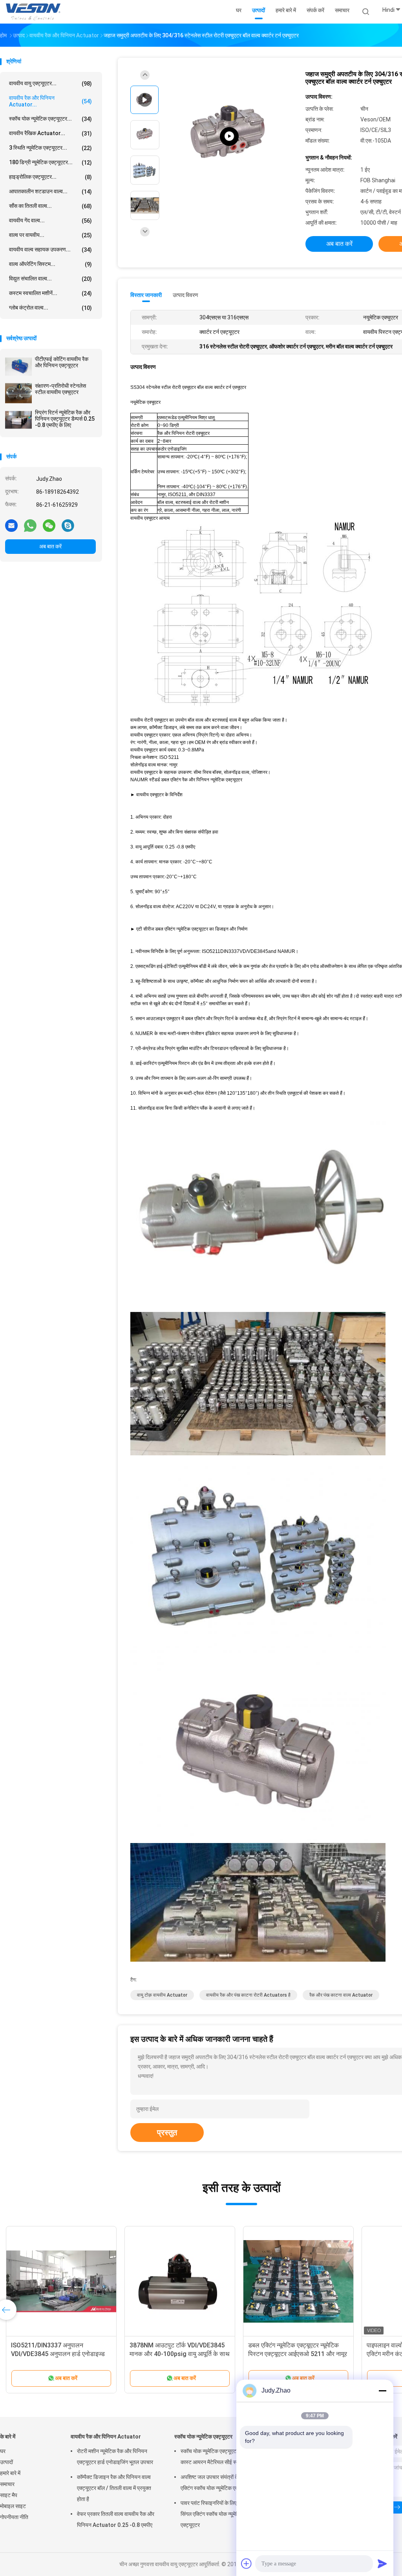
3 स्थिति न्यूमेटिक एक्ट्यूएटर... (50, 148)
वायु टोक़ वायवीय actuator (162, 1995)
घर (3, 2451)
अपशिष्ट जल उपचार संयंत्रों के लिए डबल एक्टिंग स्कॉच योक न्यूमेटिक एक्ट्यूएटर (219, 2483)
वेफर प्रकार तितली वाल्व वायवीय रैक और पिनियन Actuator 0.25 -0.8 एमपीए (116, 2519)
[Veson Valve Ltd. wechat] (49, 525)
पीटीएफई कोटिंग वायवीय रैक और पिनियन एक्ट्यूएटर (62, 362)
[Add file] (247, 2563)
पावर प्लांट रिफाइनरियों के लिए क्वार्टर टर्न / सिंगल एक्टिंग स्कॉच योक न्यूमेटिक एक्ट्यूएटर (221, 2514)
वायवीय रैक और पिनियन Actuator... (50, 101)
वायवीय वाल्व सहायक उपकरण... (50, 250)
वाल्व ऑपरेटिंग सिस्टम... (50, 264)
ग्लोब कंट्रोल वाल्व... (50, 308)
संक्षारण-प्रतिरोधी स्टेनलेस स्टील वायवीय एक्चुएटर (60, 389)
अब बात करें (50, 546)
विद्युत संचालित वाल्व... (50, 279)
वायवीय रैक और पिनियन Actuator (106, 2437)
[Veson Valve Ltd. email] (11, 525)
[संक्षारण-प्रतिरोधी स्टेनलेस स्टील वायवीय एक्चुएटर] (18, 393)
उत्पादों (6, 2462)
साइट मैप (9, 2495)
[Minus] (382, 2391)
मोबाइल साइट (13, 2506)
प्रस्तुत (167, 2133)
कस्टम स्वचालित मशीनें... (50, 293)
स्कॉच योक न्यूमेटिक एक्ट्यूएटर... (50, 119)
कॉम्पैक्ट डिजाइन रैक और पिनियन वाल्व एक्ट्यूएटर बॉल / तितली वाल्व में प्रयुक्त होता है (114, 2488)
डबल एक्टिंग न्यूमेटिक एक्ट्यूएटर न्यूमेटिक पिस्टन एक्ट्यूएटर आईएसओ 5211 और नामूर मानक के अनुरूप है (298, 2354)
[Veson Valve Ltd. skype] (68, 525)
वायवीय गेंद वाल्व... (50, 221)
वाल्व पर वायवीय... (50, 235)
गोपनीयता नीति (14, 2517)
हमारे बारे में (10, 2473)
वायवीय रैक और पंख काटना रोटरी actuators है (248, 1995)
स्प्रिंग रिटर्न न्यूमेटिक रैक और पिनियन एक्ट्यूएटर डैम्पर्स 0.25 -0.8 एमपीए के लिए (65, 419)
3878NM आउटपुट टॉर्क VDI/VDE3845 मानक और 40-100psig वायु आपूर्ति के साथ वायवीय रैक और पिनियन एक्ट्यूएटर (180, 2354)
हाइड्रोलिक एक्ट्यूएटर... (50, 177)
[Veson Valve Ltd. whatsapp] (30, 525)
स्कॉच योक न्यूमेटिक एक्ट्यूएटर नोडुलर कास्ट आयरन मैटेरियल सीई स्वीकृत (217, 2457)
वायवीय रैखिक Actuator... (50, 133)
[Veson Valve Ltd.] (35, 12)
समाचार (7, 2484)
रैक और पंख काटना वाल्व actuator (341, 1995)
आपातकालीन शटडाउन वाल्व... (50, 191)
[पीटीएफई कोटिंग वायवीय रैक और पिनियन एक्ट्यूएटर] (18, 366)
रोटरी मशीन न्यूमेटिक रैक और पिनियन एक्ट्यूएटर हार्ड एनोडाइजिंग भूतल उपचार (115, 2457)
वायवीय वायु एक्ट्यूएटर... (50, 83)
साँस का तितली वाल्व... (50, 206)
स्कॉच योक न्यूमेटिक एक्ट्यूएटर (203, 2437)
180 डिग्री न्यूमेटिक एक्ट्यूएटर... (50, 162)
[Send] (382, 2563)
